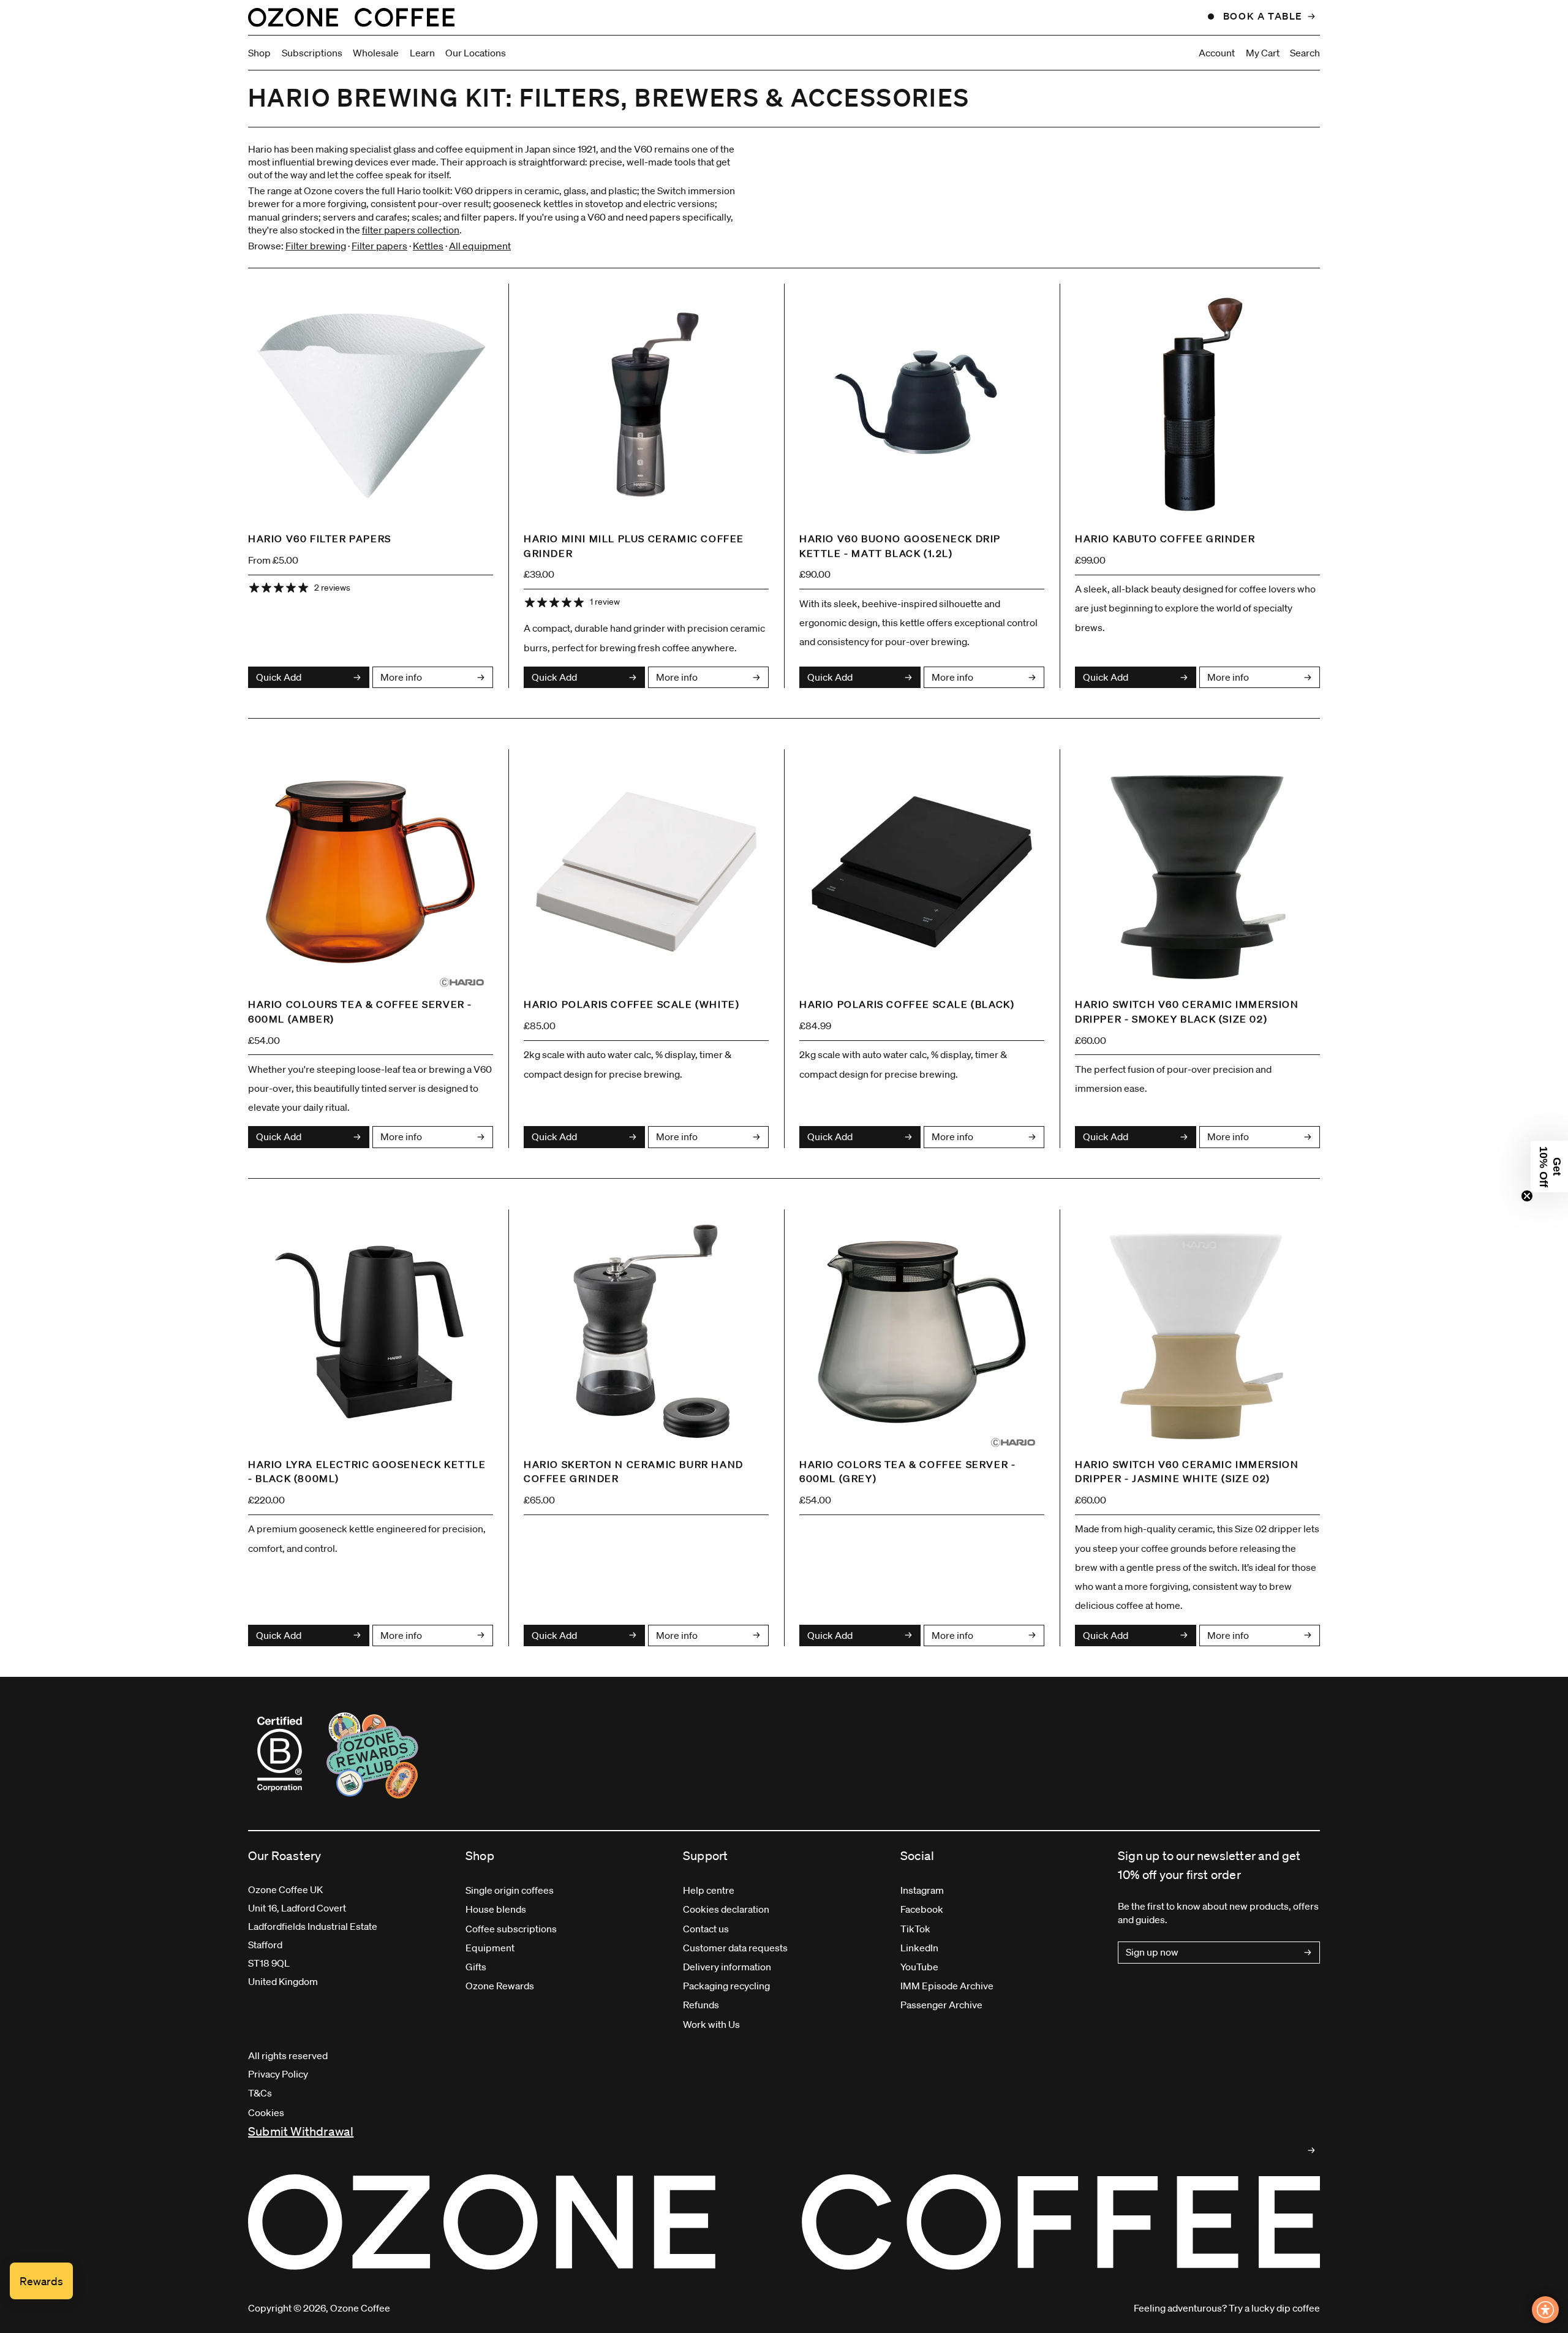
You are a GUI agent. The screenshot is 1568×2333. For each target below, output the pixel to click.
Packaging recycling (726, 1986)
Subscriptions (312, 53)
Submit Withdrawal (301, 2131)
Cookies (266, 2112)
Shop (259, 53)
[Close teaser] (1527, 1196)
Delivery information (727, 1967)
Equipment (490, 1948)
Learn (422, 53)
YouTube (919, 1967)
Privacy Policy (278, 2074)
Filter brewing (316, 246)
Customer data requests (735, 1948)
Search (1305, 53)
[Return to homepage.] (784, 2222)
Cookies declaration (726, 1909)
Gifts (476, 1967)
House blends (496, 1909)
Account (1217, 53)
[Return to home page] (351, 17)
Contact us (706, 1929)
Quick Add (279, 677)
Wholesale (376, 53)
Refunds (701, 2005)
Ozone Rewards (500, 1986)
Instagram (922, 1890)
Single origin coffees (510, 1890)
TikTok (915, 1929)
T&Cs (260, 2093)
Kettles (428, 246)
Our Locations (476, 53)
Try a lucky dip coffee (1274, 2308)
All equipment (480, 246)
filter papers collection (411, 230)
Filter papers (379, 246)
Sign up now (1152, 1952)
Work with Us (711, 2024)
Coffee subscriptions (511, 1929)
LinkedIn (919, 1948)
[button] (1549, 1166)
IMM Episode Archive (947, 1986)
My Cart (1263, 53)
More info (401, 677)
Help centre (709, 1890)
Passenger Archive (941, 2005)
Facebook (922, 1909)
